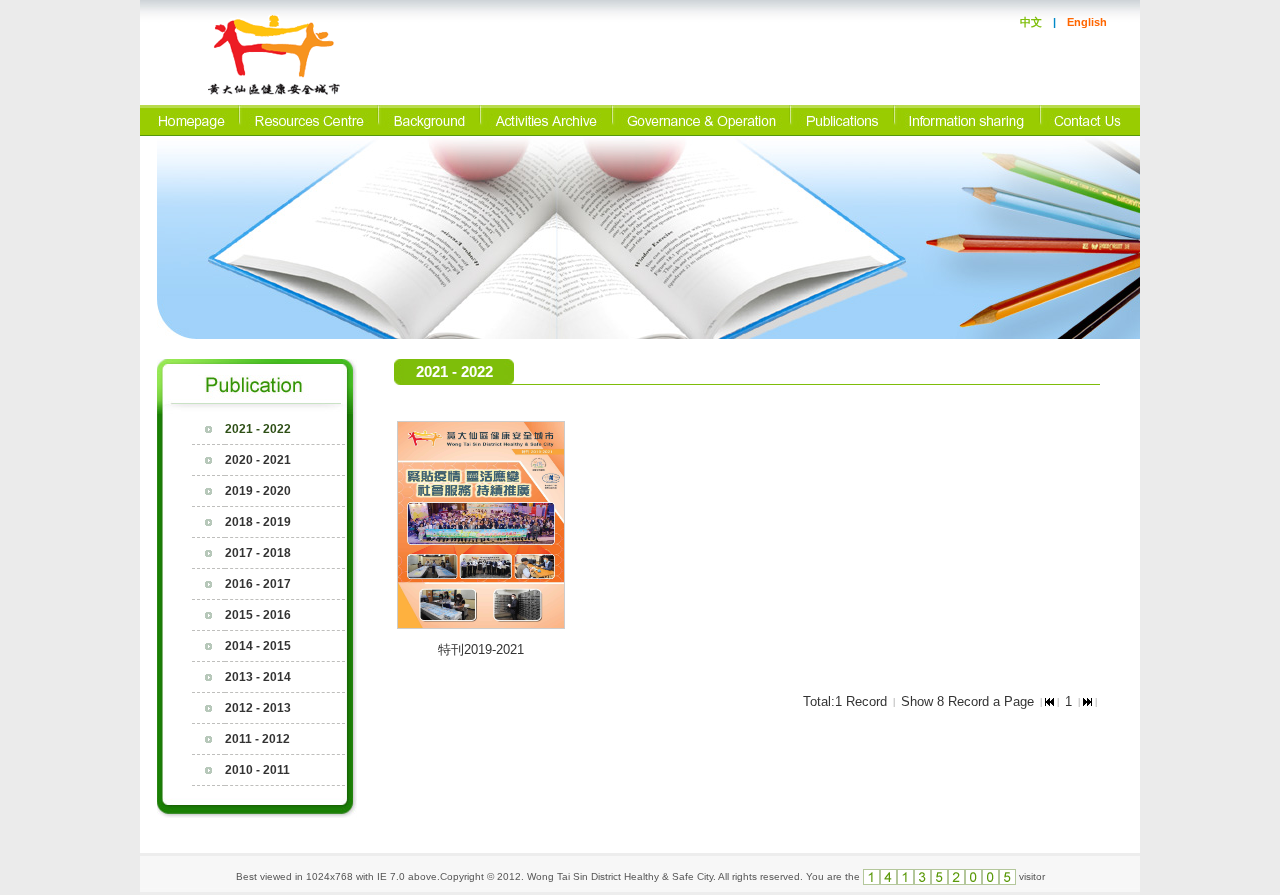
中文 (1031, 22)
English (1087, 22)
